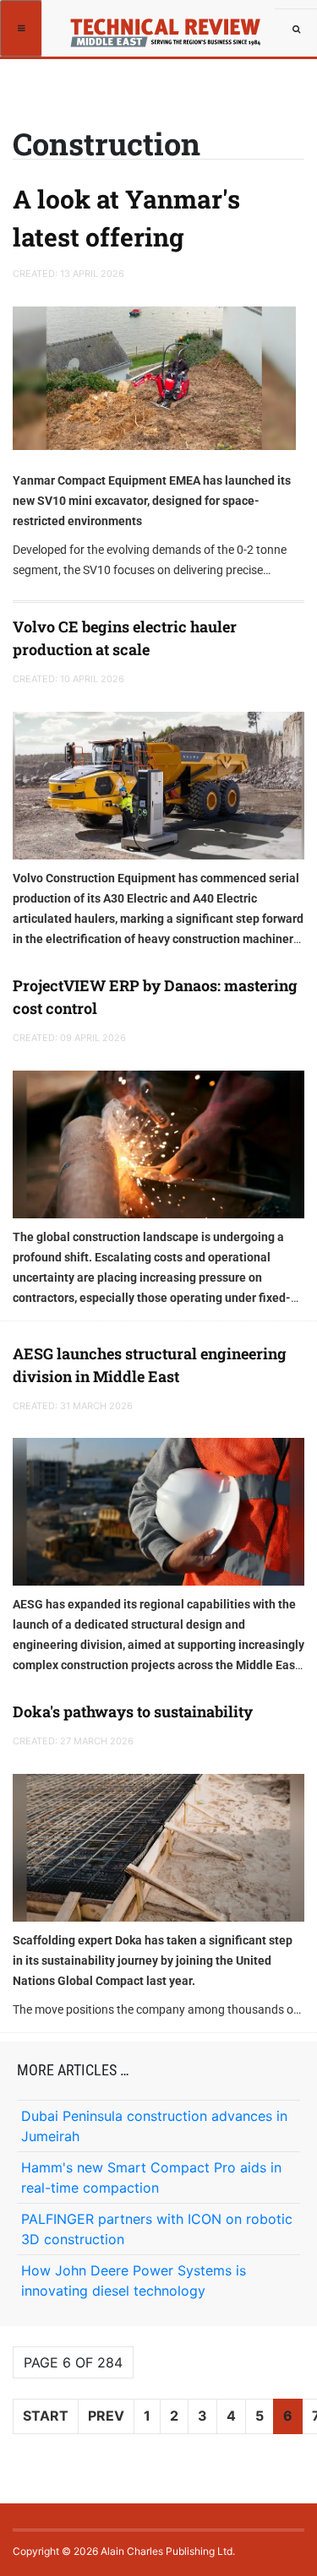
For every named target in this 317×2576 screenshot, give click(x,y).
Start (46, 2416)
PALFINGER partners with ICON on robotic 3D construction (157, 2229)
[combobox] (296, 30)
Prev (106, 2416)
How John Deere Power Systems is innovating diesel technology (134, 2280)
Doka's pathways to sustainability (133, 1711)
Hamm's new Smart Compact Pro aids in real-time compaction (151, 2177)
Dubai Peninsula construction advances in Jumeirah (154, 2126)
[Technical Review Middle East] (171, 27)
